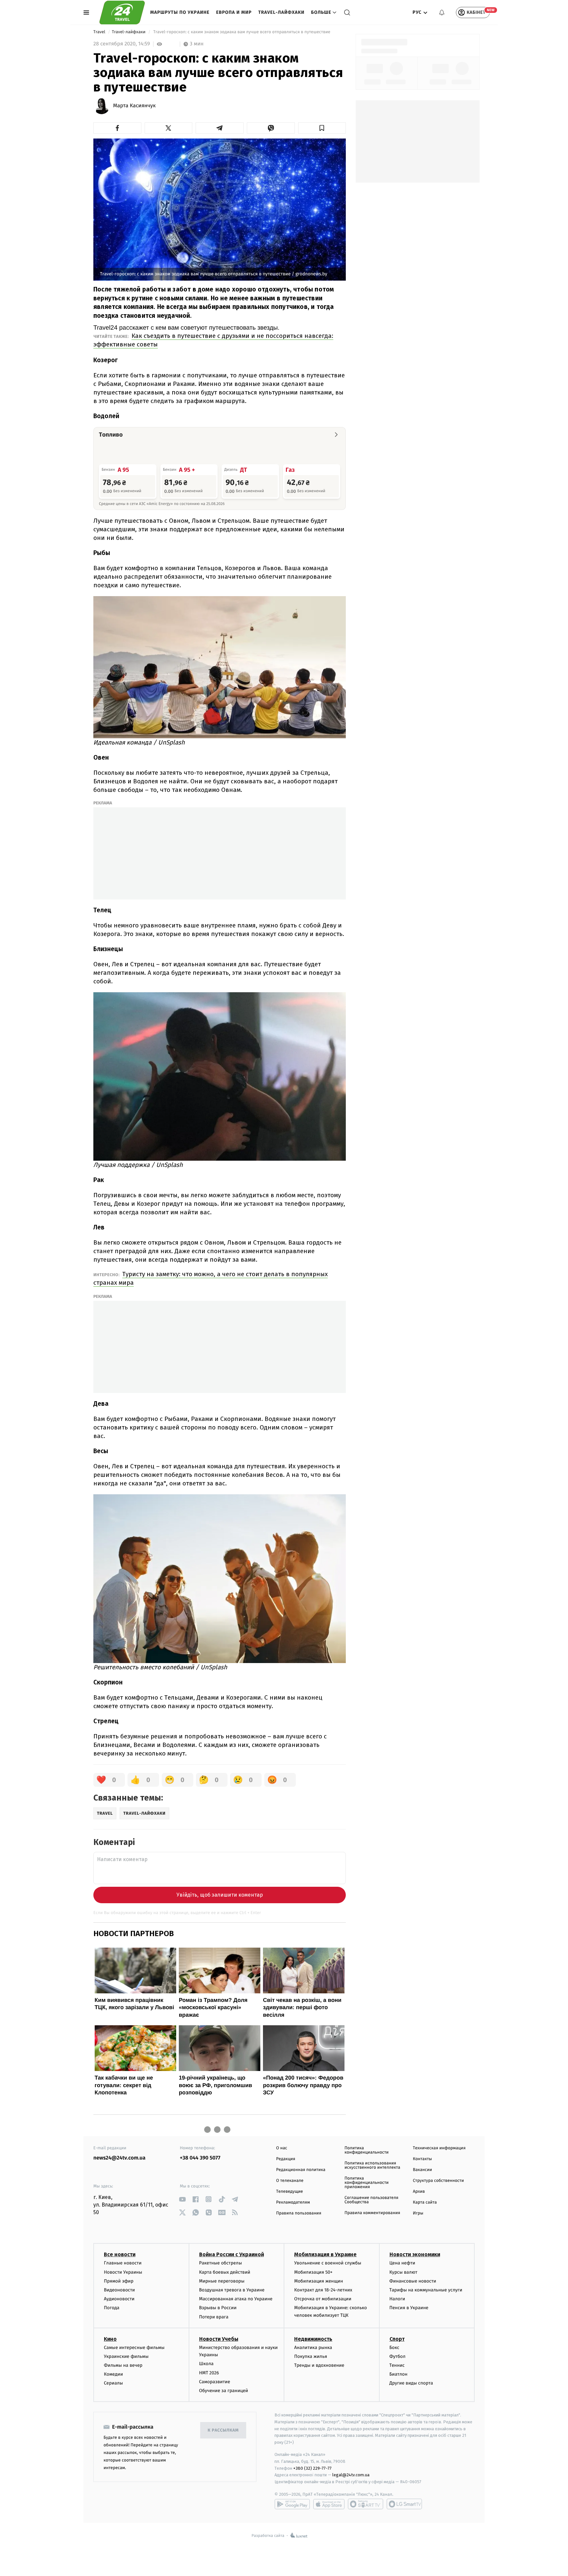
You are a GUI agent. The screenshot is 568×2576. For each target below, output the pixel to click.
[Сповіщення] (442, 13)
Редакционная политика (301, 2170)
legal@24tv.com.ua (351, 2475)
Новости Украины (123, 2272)
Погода (112, 2308)
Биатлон (399, 2374)
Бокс (394, 2348)
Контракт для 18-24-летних (323, 2290)
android (292, 2504)
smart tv (366, 2504)
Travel (100, 32)
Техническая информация (439, 2148)
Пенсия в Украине (409, 2308)
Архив (419, 2192)
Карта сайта (425, 2202)
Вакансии (422, 2170)
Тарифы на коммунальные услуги (426, 2290)
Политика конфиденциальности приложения (367, 2183)
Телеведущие (290, 2192)
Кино (110, 2339)
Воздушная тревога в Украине (232, 2290)
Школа (206, 2364)
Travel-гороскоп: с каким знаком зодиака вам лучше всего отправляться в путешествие (242, 32)
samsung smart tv (404, 2504)
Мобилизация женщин (319, 2281)
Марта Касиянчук (134, 106)
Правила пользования (299, 2213)
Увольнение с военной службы (328, 2263)
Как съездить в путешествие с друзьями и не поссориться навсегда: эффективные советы (213, 340)
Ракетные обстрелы (221, 2263)
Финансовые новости (413, 2281)
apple (329, 2504)
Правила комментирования (372, 2213)
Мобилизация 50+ (313, 2272)
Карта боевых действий (225, 2272)
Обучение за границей (224, 2391)
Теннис (397, 2365)
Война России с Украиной (232, 2254)
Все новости (120, 2254)
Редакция (286, 2159)
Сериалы (113, 2383)
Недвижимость (313, 2339)
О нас (282, 2148)
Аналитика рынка (313, 2348)
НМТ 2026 (209, 2373)
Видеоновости (119, 2290)
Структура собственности (438, 2181)
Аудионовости (119, 2299)
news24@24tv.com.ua (119, 2158)
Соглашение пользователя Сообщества (371, 2200)
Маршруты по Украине (180, 12)
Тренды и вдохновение (319, 2365)
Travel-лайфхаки (282, 12)
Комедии (113, 2374)
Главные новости (123, 2263)
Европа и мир (234, 12)
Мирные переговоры (222, 2281)
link (182, 2199)
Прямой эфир (119, 2281)
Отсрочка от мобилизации (323, 2299)
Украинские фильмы (126, 2356)
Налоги (397, 2299)
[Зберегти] (322, 128)
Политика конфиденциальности (367, 2150)
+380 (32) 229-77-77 (312, 2468)
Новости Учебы (219, 2339)
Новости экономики (415, 2254)
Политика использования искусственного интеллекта (372, 2165)
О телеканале (290, 2181)
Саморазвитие (215, 2382)
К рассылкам (223, 2430)
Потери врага (214, 2317)
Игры (418, 2213)
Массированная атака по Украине (236, 2299)
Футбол (398, 2356)
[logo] (122, 13)
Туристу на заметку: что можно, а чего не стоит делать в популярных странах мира (211, 1278)
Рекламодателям (293, 2202)
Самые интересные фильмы (134, 2348)
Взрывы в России (218, 2308)
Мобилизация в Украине (325, 2254)
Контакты (422, 2159)
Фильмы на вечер (123, 2365)
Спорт (397, 2339)
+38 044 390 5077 (200, 2158)
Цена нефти (402, 2263)
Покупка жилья (311, 2356)
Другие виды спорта (411, 2383)
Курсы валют (403, 2272)
